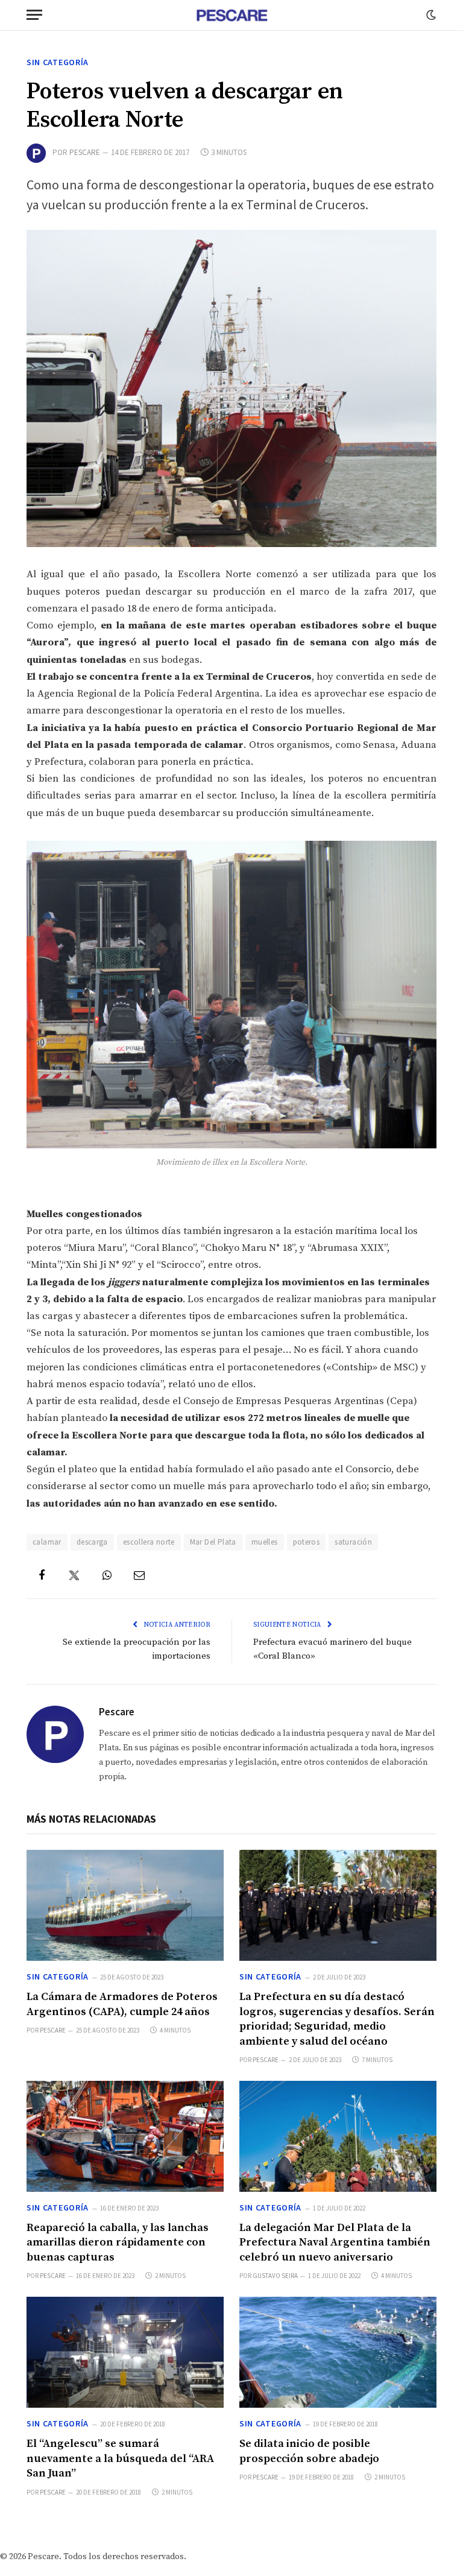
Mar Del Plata (213, 1542)
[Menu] (34, 15)
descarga (92, 1542)
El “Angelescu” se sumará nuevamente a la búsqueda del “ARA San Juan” (120, 2458)
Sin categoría (58, 62)
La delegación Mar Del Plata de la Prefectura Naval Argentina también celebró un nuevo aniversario (335, 2242)
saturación (353, 1542)
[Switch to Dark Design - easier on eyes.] (430, 15)
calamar (47, 1542)
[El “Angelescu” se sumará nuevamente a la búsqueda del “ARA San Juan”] (125, 2352)
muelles (265, 1542)
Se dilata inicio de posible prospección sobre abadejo (309, 2451)
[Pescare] (231, 15)
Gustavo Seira (275, 2276)
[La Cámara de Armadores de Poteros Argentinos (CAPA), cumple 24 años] (125, 1905)
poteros (307, 1542)
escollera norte (149, 1542)
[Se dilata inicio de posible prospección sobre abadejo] (338, 2352)
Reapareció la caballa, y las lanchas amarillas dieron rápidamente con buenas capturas (118, 2242)
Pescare (85, 152)
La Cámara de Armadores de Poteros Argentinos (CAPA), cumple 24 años (122, 2004)
